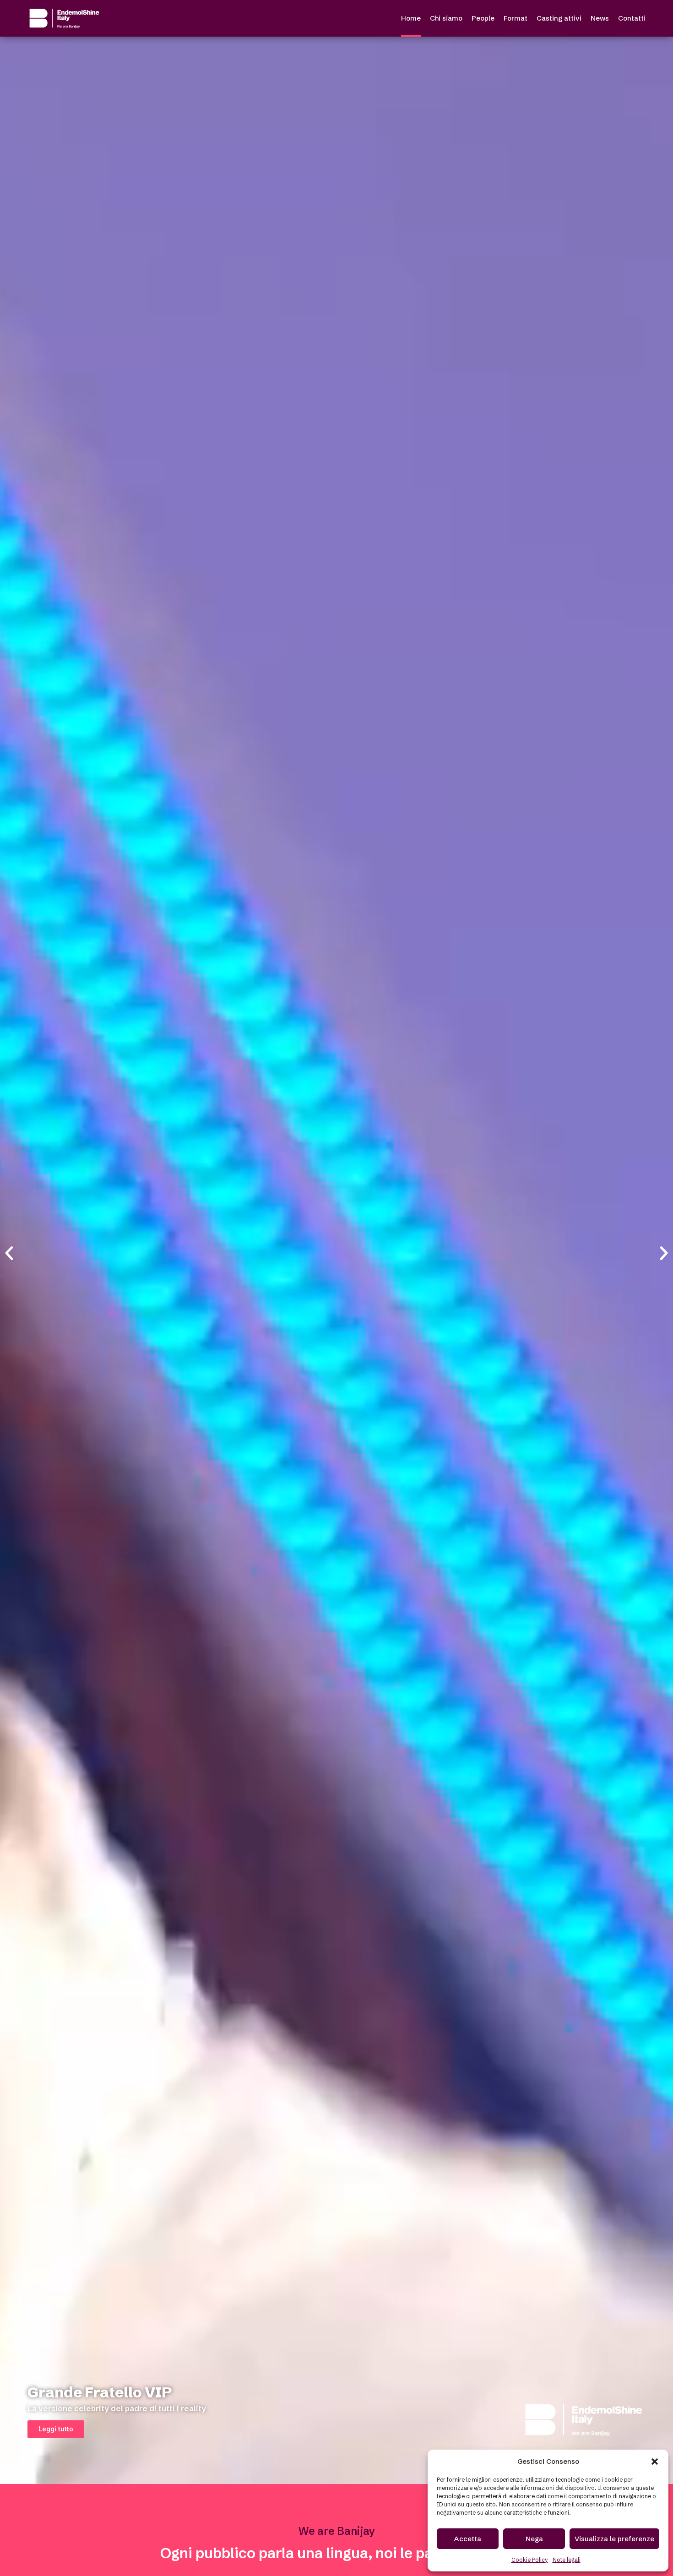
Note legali (567, 2560)
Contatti (632, 18)
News (600, 18)
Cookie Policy (530, 2560)
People (483, 18)
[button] (655, 2462)
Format (516, 18)
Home (411, 18)
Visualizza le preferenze (614, 2539)
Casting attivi (559, 18)
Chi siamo (446, 18)
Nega (534, 2539)
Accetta (468, 2539)
